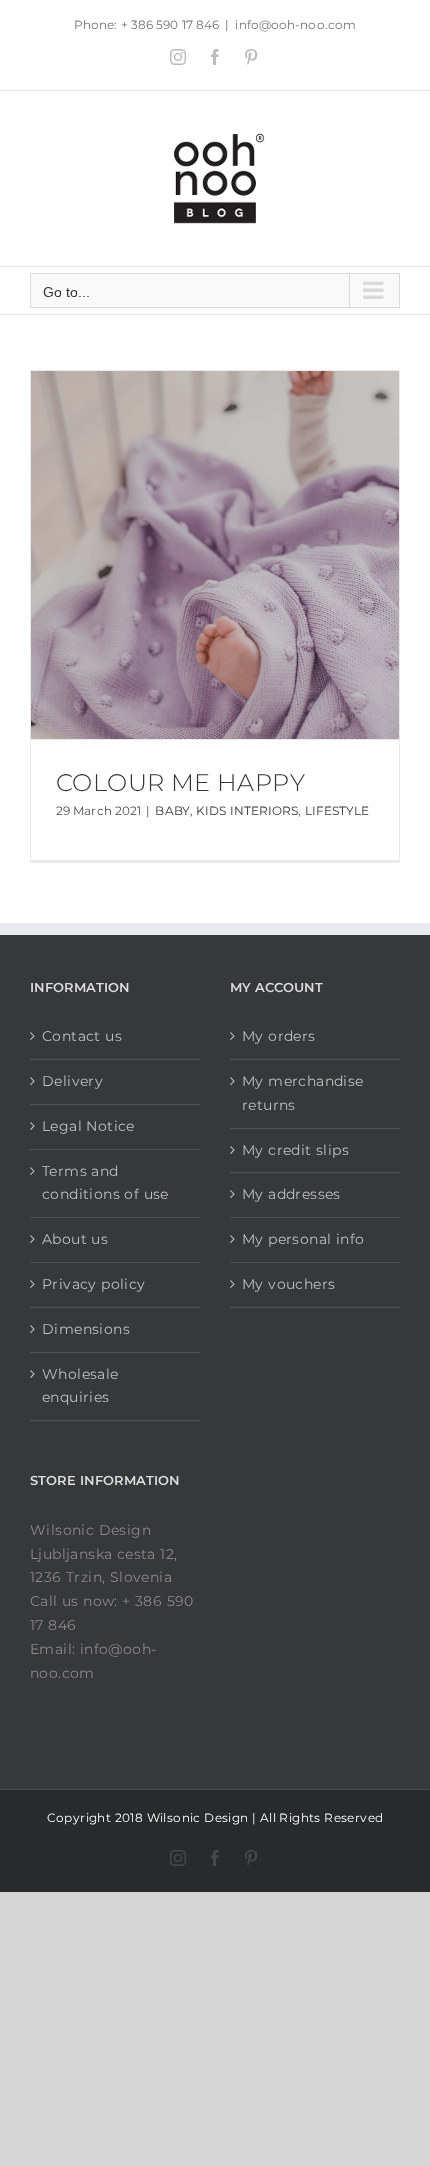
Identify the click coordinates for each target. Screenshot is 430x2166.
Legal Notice (88, 1126)
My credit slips (295, 1150)
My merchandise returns (303, 1093)
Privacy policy (94, 1284)
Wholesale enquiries (80, 1386)
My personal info (303, 1239)
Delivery (72, 1081)
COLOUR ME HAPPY (180, 782)
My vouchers (288, 1284)
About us (75, 1239)
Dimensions (86, 1329)
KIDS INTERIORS (247, 810)
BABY (172, 810)
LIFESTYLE (337, 810)
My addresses (291, 1194)
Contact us (82, 1036)
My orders (279, 1036)
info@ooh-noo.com (295, 24)
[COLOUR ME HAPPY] (215, 555)
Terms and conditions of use (105, 1183)
